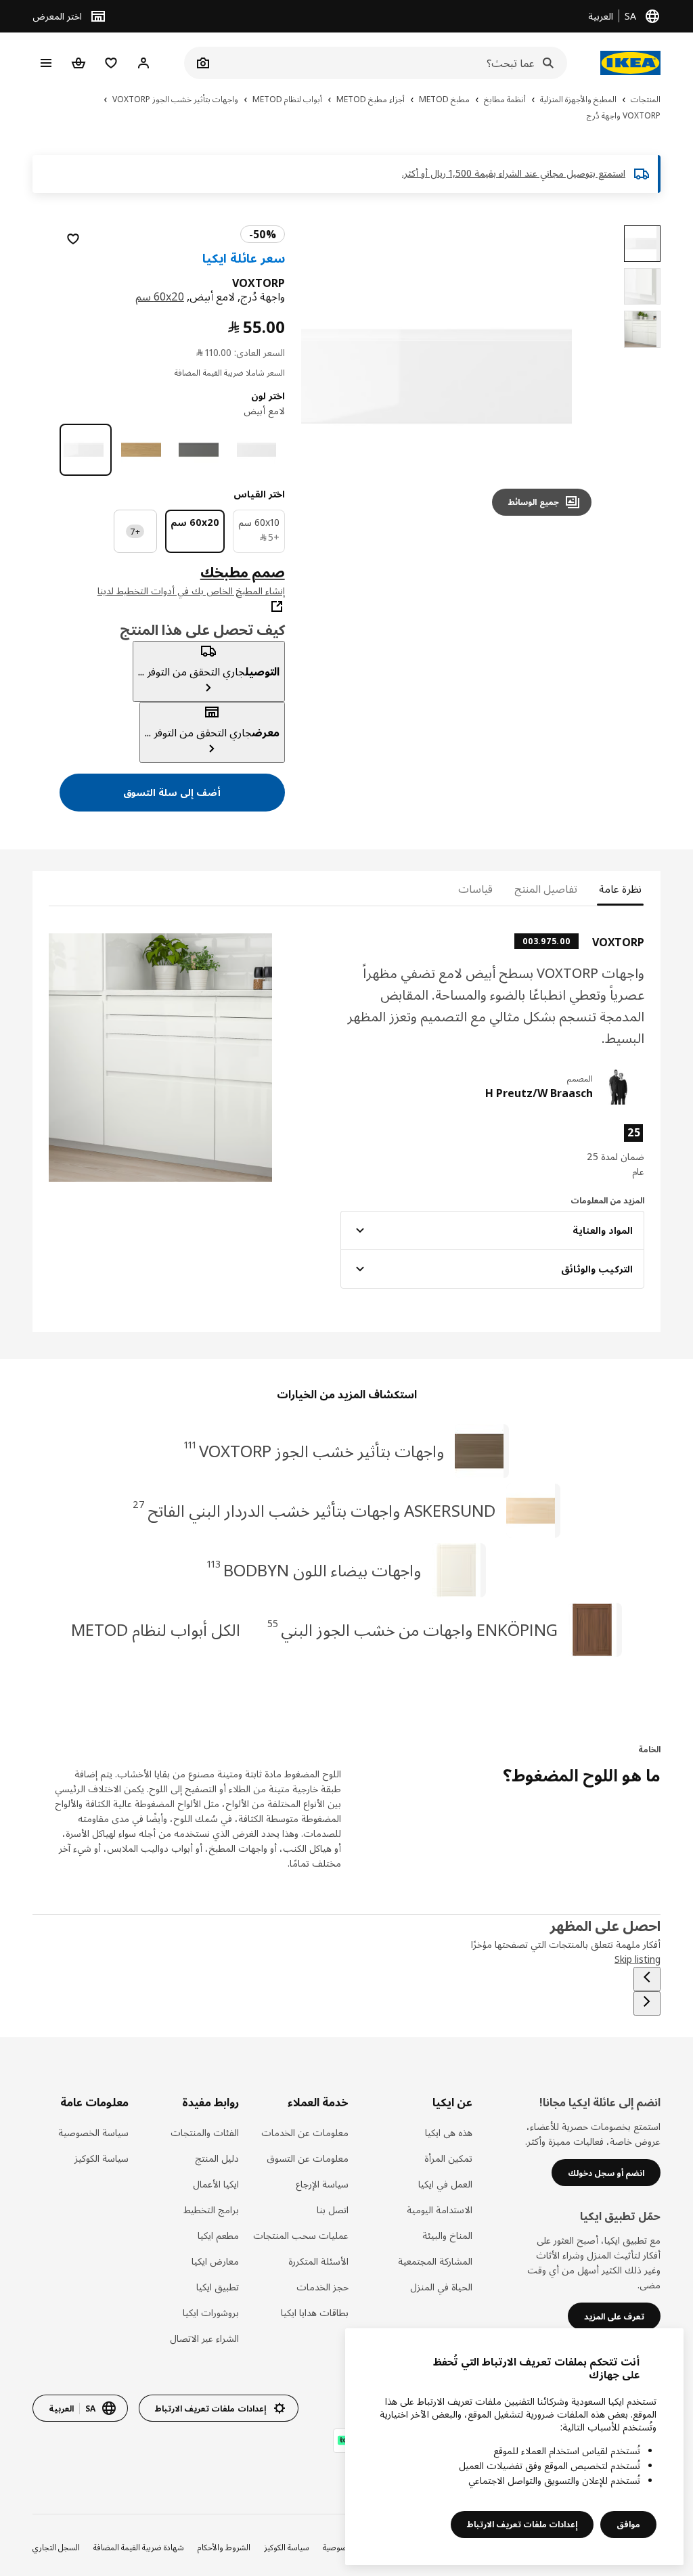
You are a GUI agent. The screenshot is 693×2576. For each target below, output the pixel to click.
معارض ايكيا (215, 2261)
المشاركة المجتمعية (435, 2261)
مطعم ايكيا (218, 2235)
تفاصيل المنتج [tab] (546, 889)
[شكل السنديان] (143, 450)
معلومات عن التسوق (308, 2158)
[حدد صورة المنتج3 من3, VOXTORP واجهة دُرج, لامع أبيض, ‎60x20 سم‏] (642, 329)
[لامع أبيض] (86, 450)
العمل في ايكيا (445, 2184)
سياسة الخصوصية (93, 2132)
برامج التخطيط (211, 2209)
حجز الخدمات (322, 2287)
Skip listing (638, 1959)
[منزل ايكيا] (627, 63)
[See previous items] (647, 1979)
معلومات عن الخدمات (305, 2132)
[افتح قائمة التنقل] (46, 63)
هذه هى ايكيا (448, 2132)
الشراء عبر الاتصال (204, 2338)
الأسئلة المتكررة (318, 2261)
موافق (628, 2524)
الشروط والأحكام (224, 2547)
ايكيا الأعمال (216, 2184)
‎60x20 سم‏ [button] (160, 296)
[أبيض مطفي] (259, 450)
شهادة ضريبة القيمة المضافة (139, 2547)
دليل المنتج (217, 2158)
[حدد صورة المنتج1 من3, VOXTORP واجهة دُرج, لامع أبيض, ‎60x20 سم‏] (642, 244)
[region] (452, 376)
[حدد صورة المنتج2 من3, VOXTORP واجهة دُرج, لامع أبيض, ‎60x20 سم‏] (642, 286)
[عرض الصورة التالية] (328, 376)
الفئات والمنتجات (204, 2132)
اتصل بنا (333, 2209)
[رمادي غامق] (201, 450)
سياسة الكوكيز (102, 2158)
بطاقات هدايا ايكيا (315, 2312)
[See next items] (647, 2003)
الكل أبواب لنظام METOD (156, 1629)
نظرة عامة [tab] (620, 889)
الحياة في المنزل (441, 2287)
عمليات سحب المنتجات (301, 2235)
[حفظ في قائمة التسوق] (73, 239)
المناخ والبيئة (447, 2235)
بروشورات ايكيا (210, 2312)
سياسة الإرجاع (322, 2184)
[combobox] (390, 63)
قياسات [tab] (475, 889)
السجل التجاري (56, 2547)
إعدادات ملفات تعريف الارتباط (522, 2524)
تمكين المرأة (448, 2158)
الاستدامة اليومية (439, 2209)
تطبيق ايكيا (217, 2287)
